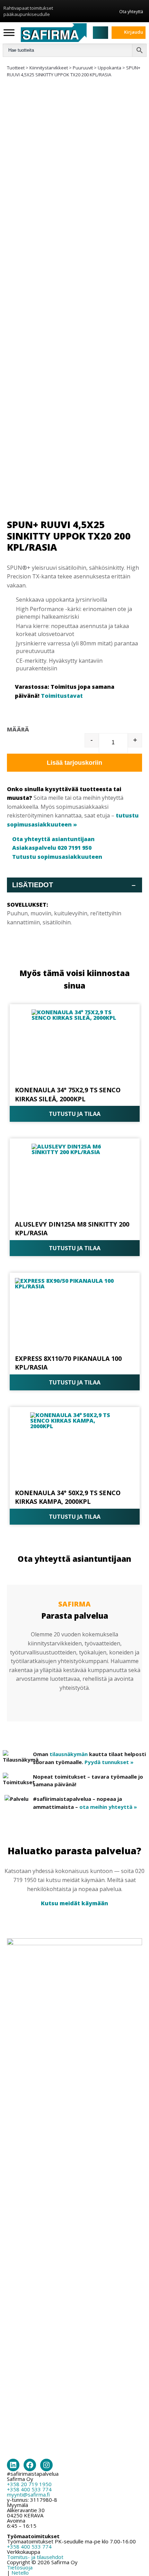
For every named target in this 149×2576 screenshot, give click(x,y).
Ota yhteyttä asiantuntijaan (53, 839)
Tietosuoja (20, 2567)
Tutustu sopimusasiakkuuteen (57, 857)
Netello (20, 2573)
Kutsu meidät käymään (74, 1903)
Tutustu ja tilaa (75, 1114)
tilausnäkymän (69, 1754)
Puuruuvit (83, 68)
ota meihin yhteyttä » (108, 1807)
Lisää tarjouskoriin (74, 763)
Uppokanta (109, 68)
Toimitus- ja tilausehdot (35, 2557)
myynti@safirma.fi (28, 2494)
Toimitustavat (62, 696)
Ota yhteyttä (131, 11)
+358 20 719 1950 (29, 2484)
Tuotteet (16, 68)
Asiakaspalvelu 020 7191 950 (52, 848)
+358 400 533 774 (29, 2489)
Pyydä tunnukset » (109, 1762)
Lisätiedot (74, 885)
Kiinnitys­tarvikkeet (49, 68)
